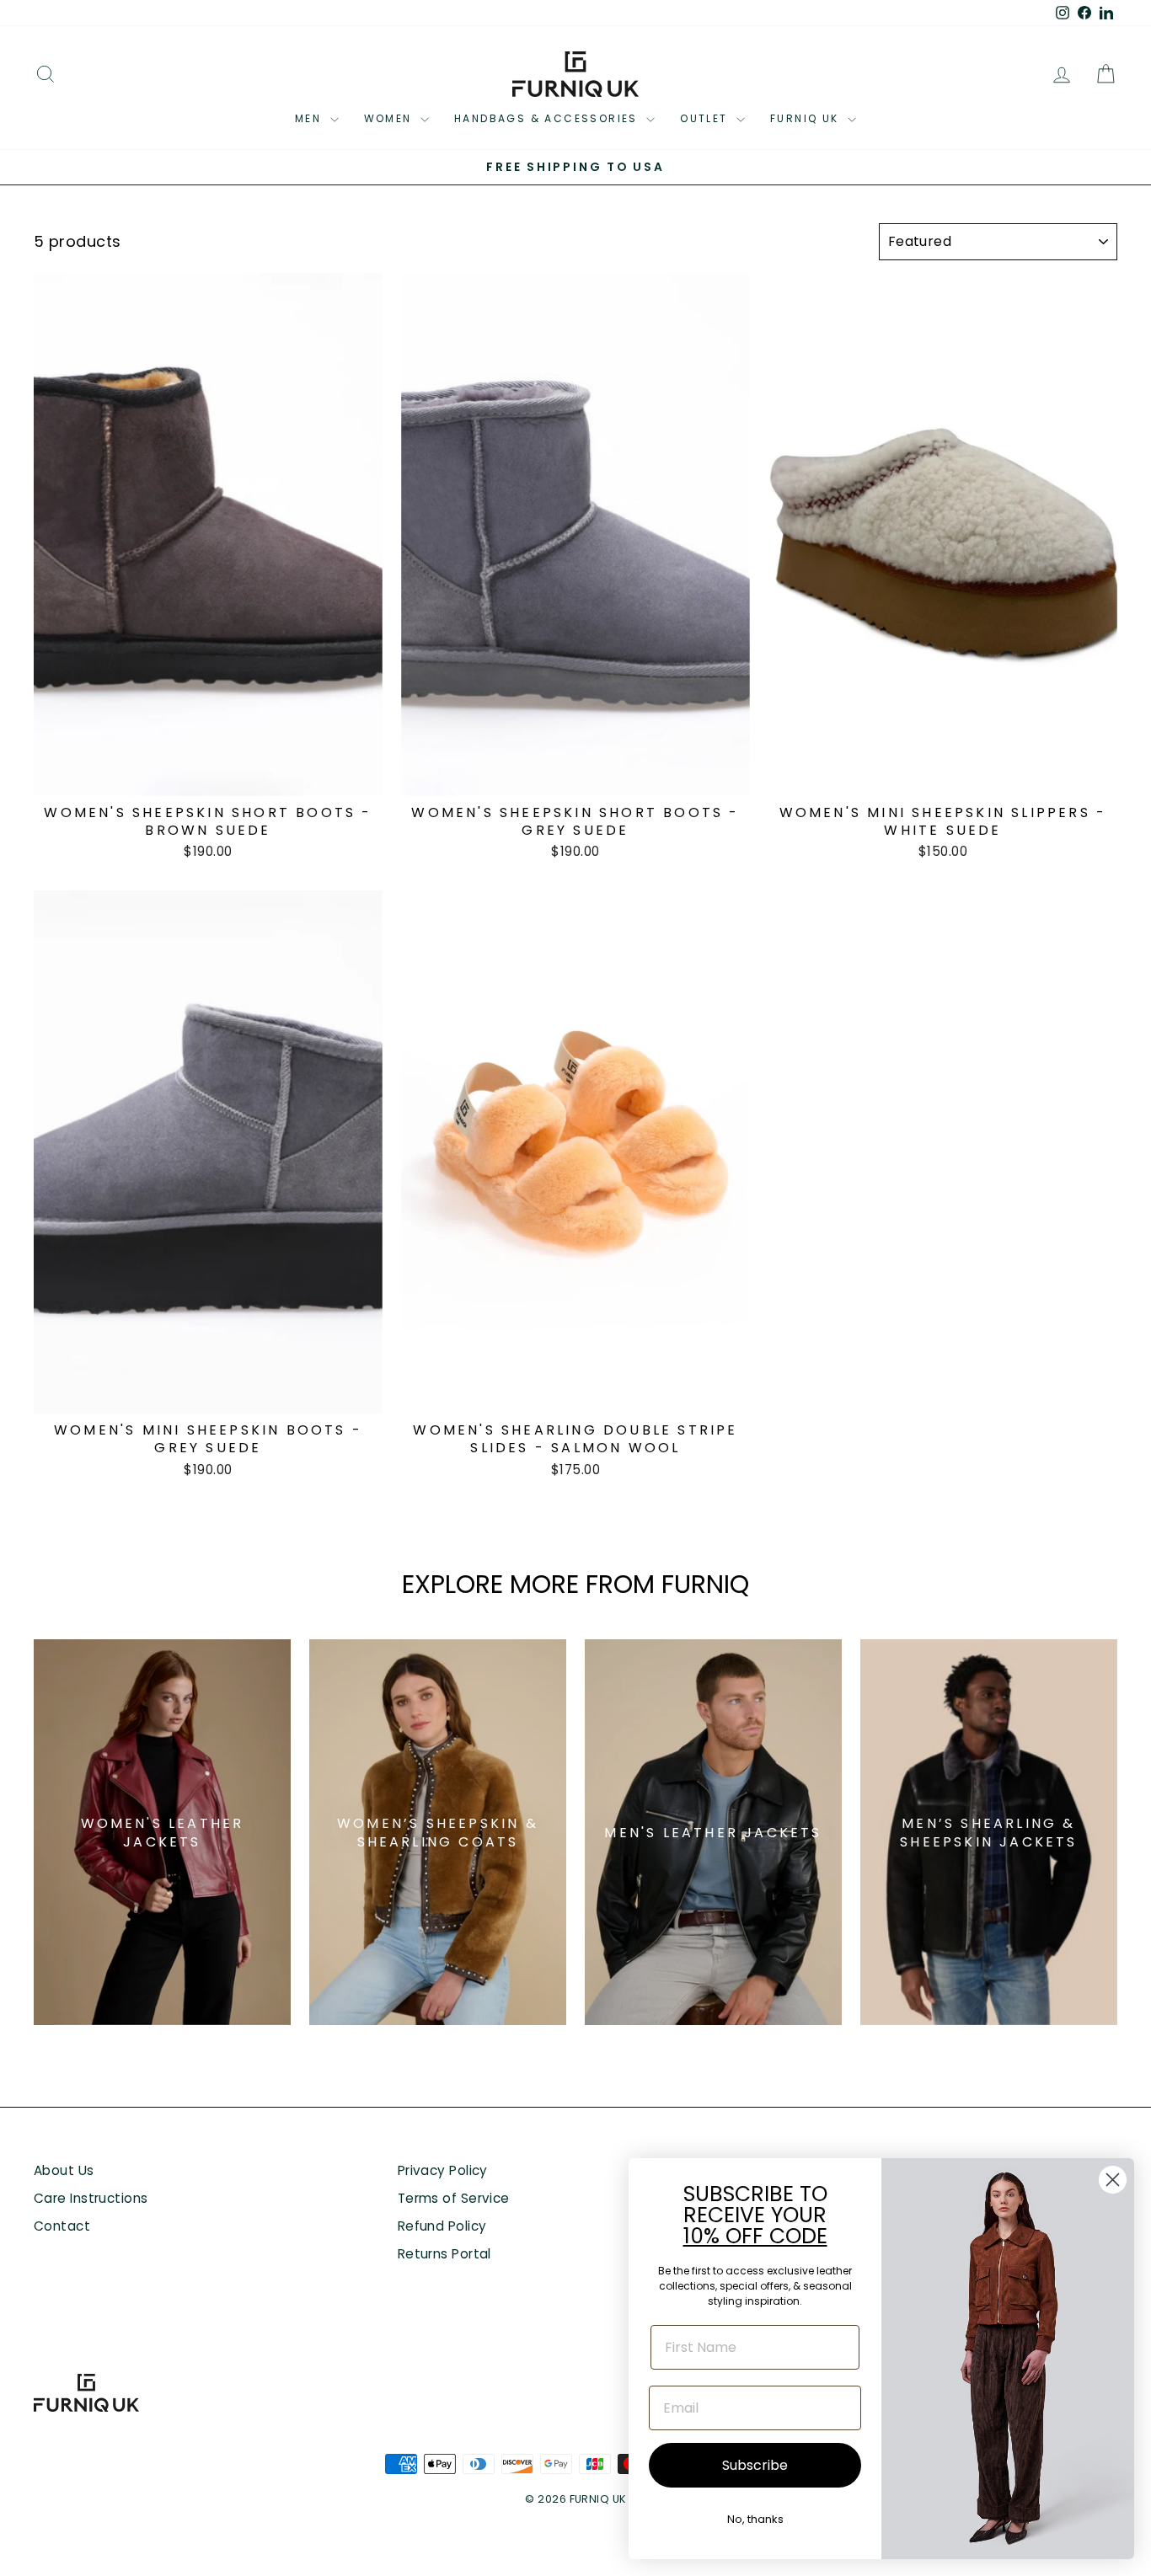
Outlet (706, 118)
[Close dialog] (1113, 2180)
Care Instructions (91, 2198)
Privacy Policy (443, 2170)
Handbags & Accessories (548, 118)
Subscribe (755, 2465)
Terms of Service (454, 2198)
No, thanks (755, 2519)
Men (311, 118)
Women (390, 118)
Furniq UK (807, 118)
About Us (64, 2170)
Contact (62, 2226)
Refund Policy (442, 2226)
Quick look (208, 775)
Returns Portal (444, 2254)
